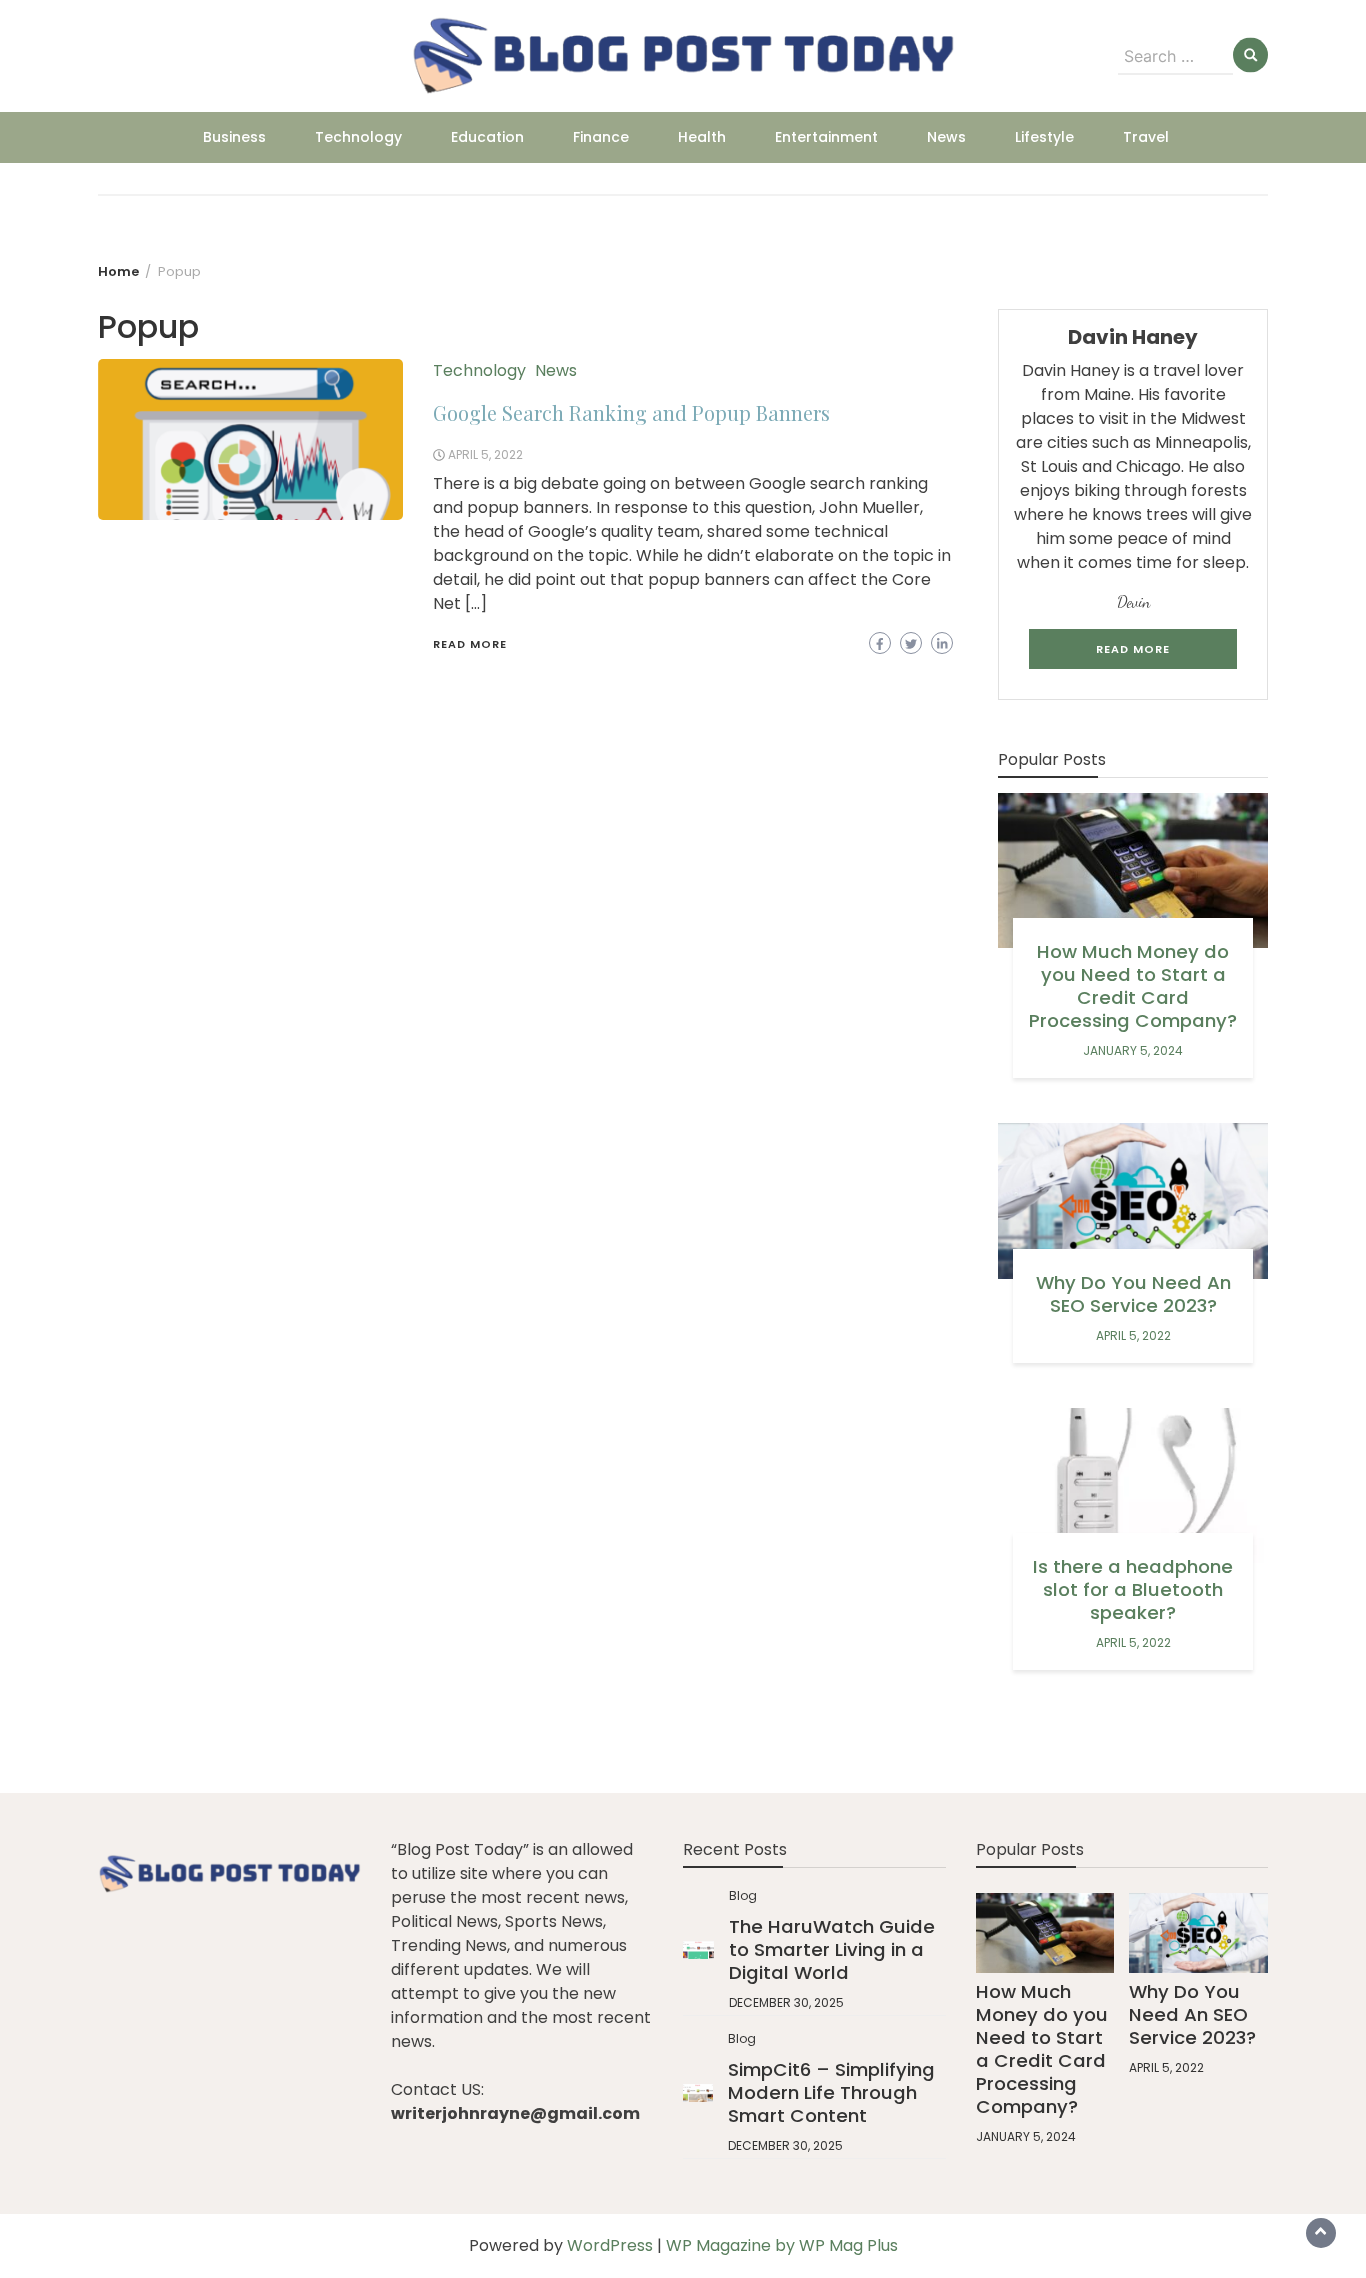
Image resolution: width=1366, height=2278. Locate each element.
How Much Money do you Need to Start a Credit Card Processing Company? (1133, 986)
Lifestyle (1044, 137)
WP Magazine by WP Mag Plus (782, 2245)
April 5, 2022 (485, 454)
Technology (358, 137)
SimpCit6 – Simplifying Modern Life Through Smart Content (831, 2092)
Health (702, 137)
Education (487, 137)
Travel (1146, 137)
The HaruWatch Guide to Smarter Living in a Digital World (832, 1949)
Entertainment (826, 137)
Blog (743, 1895)
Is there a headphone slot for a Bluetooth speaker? (1133, 1589)
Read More (470, 644)
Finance (601, 137)
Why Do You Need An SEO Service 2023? (1133, 1294)
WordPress (610, 2245)
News (946, 137)
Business (234, 137)
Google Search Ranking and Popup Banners (631, 412)
